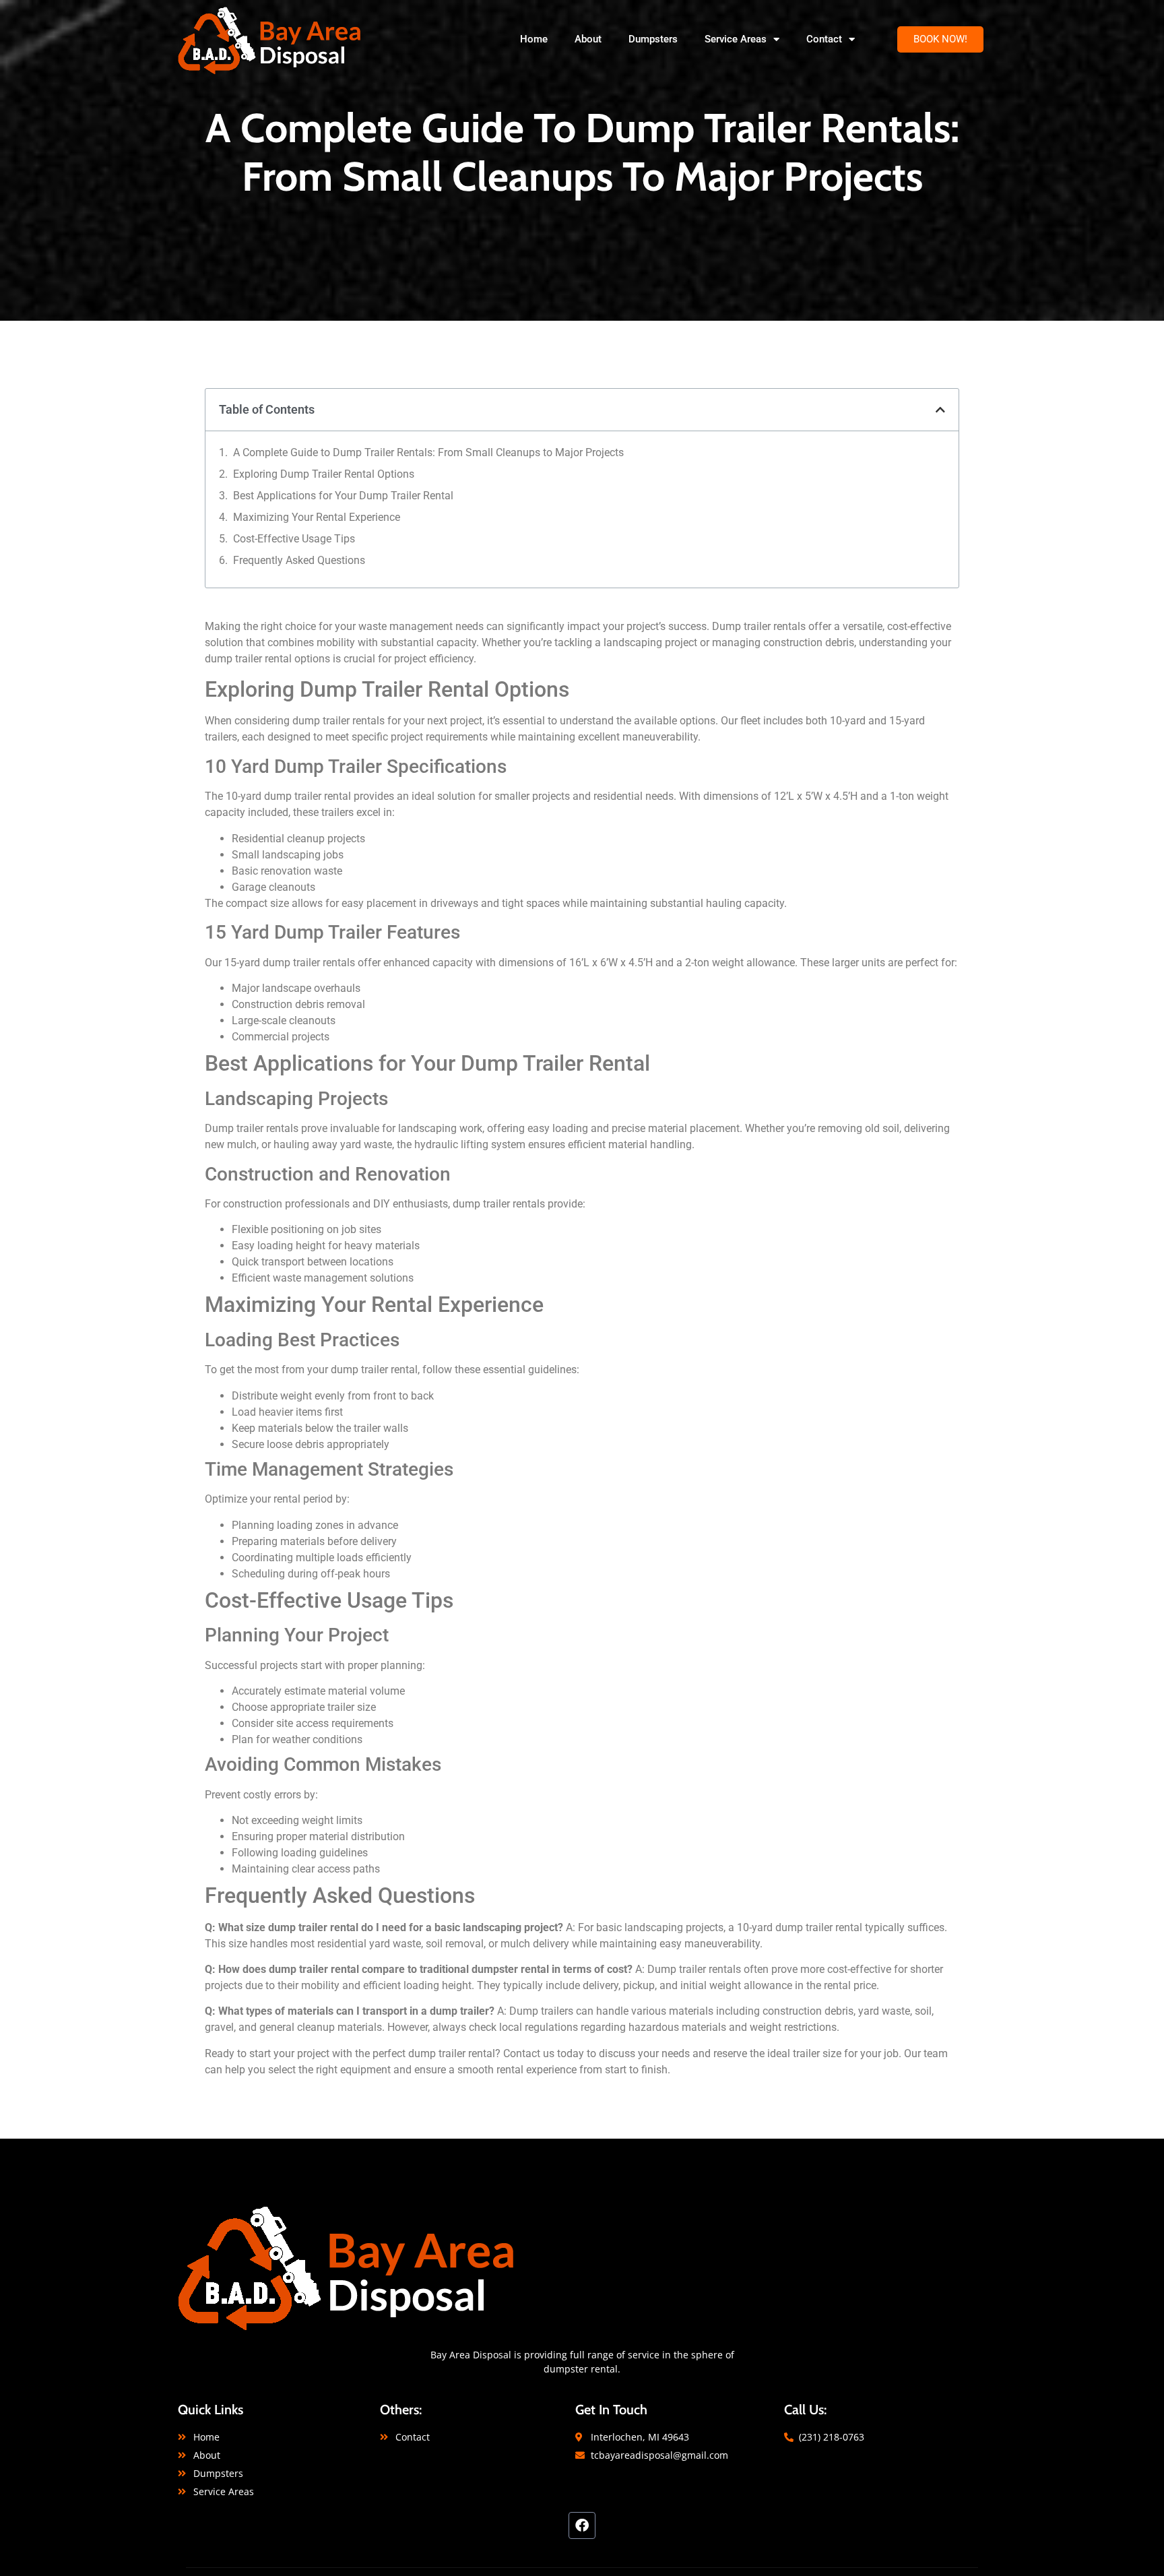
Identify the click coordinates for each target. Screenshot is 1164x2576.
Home (534, 39)
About (588, 39)
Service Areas (736, 39)
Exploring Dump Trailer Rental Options (324, 474)
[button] (940, 39)
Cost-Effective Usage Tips (294, 539)
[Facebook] (582, 2525)
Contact (824, 39)
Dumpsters (653, 39)
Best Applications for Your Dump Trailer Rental (343, 496)
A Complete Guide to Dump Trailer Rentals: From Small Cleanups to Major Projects (428, 452)
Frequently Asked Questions (299, 560)
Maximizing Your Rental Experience (317, 517)
